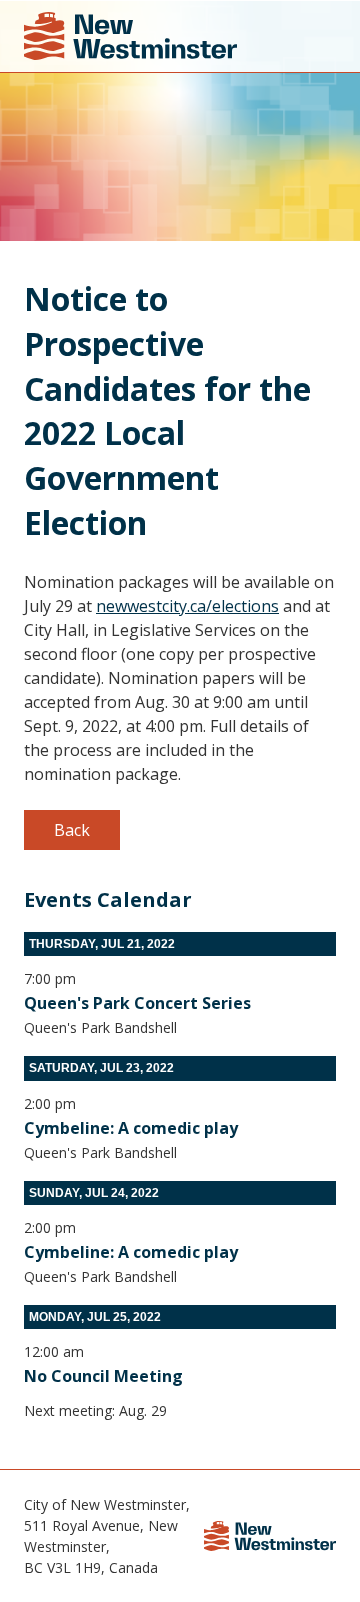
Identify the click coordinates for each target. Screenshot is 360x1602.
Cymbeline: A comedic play (131, 1128)
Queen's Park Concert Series (137, 1003)
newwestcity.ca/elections (187, 606)
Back (72, 830)
